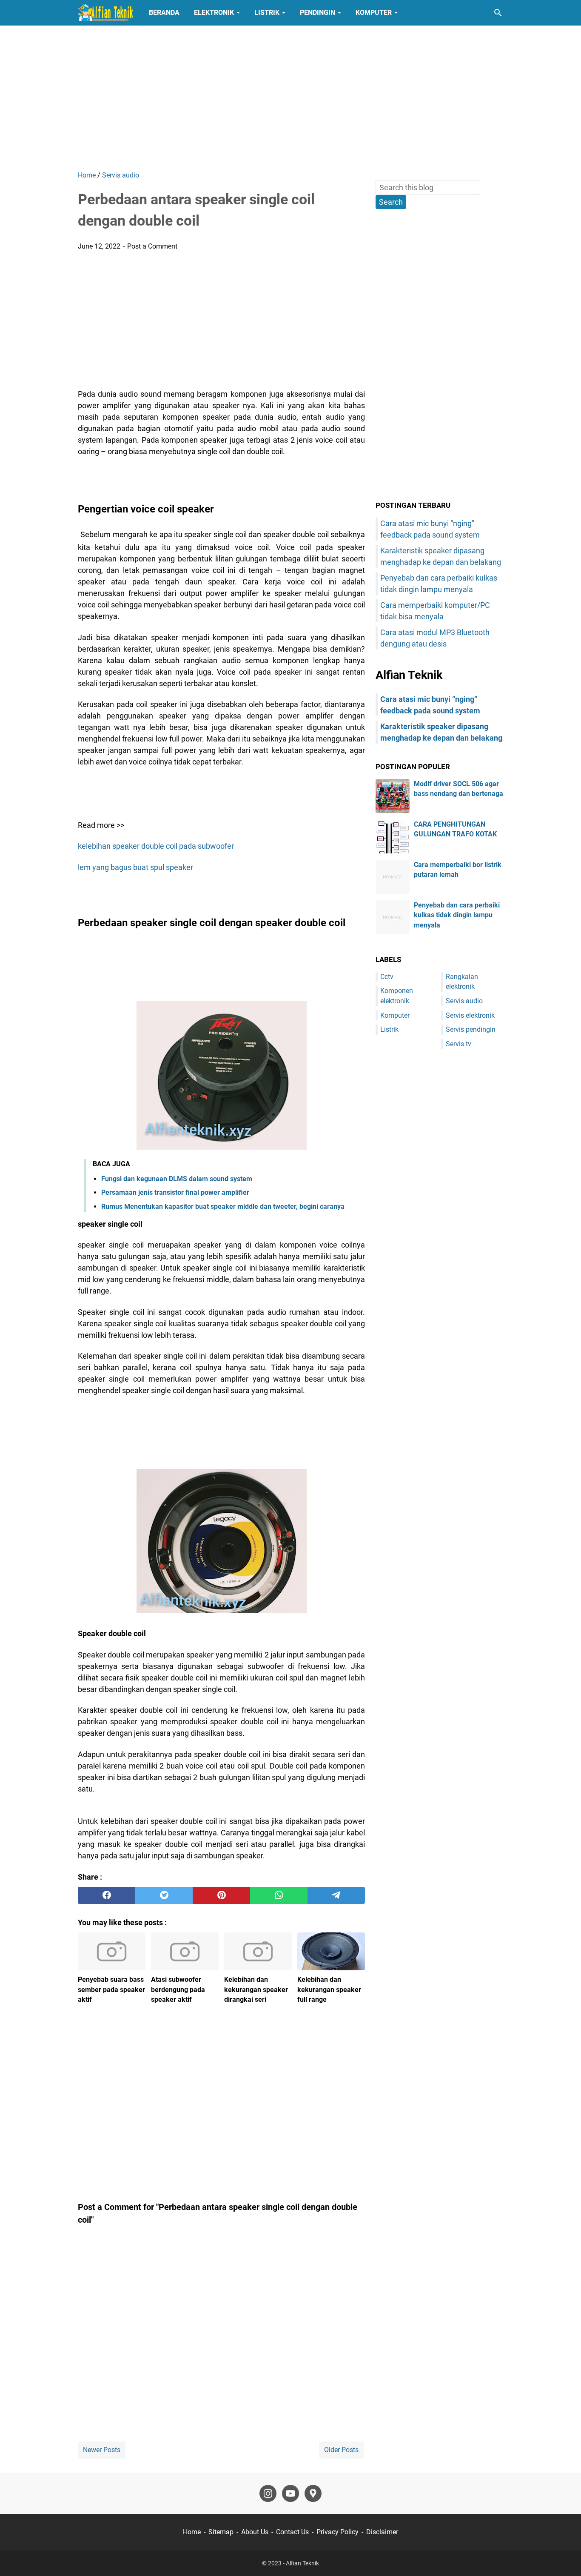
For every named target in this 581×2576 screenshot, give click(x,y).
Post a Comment (152, 246)
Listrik (267, 13)
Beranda (164, 13)
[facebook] (107, 1895)
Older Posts (341, 2450)
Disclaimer (382, 2532)
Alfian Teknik (302, 2563)
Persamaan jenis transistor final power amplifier (175, 1192)
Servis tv (459, 1044)
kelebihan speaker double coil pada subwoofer (156, 846)
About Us (255, 2532)
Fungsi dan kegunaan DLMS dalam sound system (177, 1179)
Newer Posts (102, 2450)
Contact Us (292, 2532)
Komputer (374, 13)
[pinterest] (221, 1895)
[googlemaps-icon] (313, 2493)
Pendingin (318, 13)
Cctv (387, 977)
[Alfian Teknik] (105, 13)
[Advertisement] (290, 98)
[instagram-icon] (268, 2493)
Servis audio (464, 1001)
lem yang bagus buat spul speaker (135, 867)
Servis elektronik (470, 1015)
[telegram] (336, 1895)
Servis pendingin (471, 1029)
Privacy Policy (337, 2532)
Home (192, 2532)
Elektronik (214, 13)
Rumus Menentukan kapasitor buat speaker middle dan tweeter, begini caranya (223, 1206)
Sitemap (221, 2532)
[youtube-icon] (290, 2493)
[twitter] (164, 1895)
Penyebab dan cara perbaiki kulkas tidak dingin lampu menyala (457, 915)
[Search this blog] (498, 13)
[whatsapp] (279, 1895)
